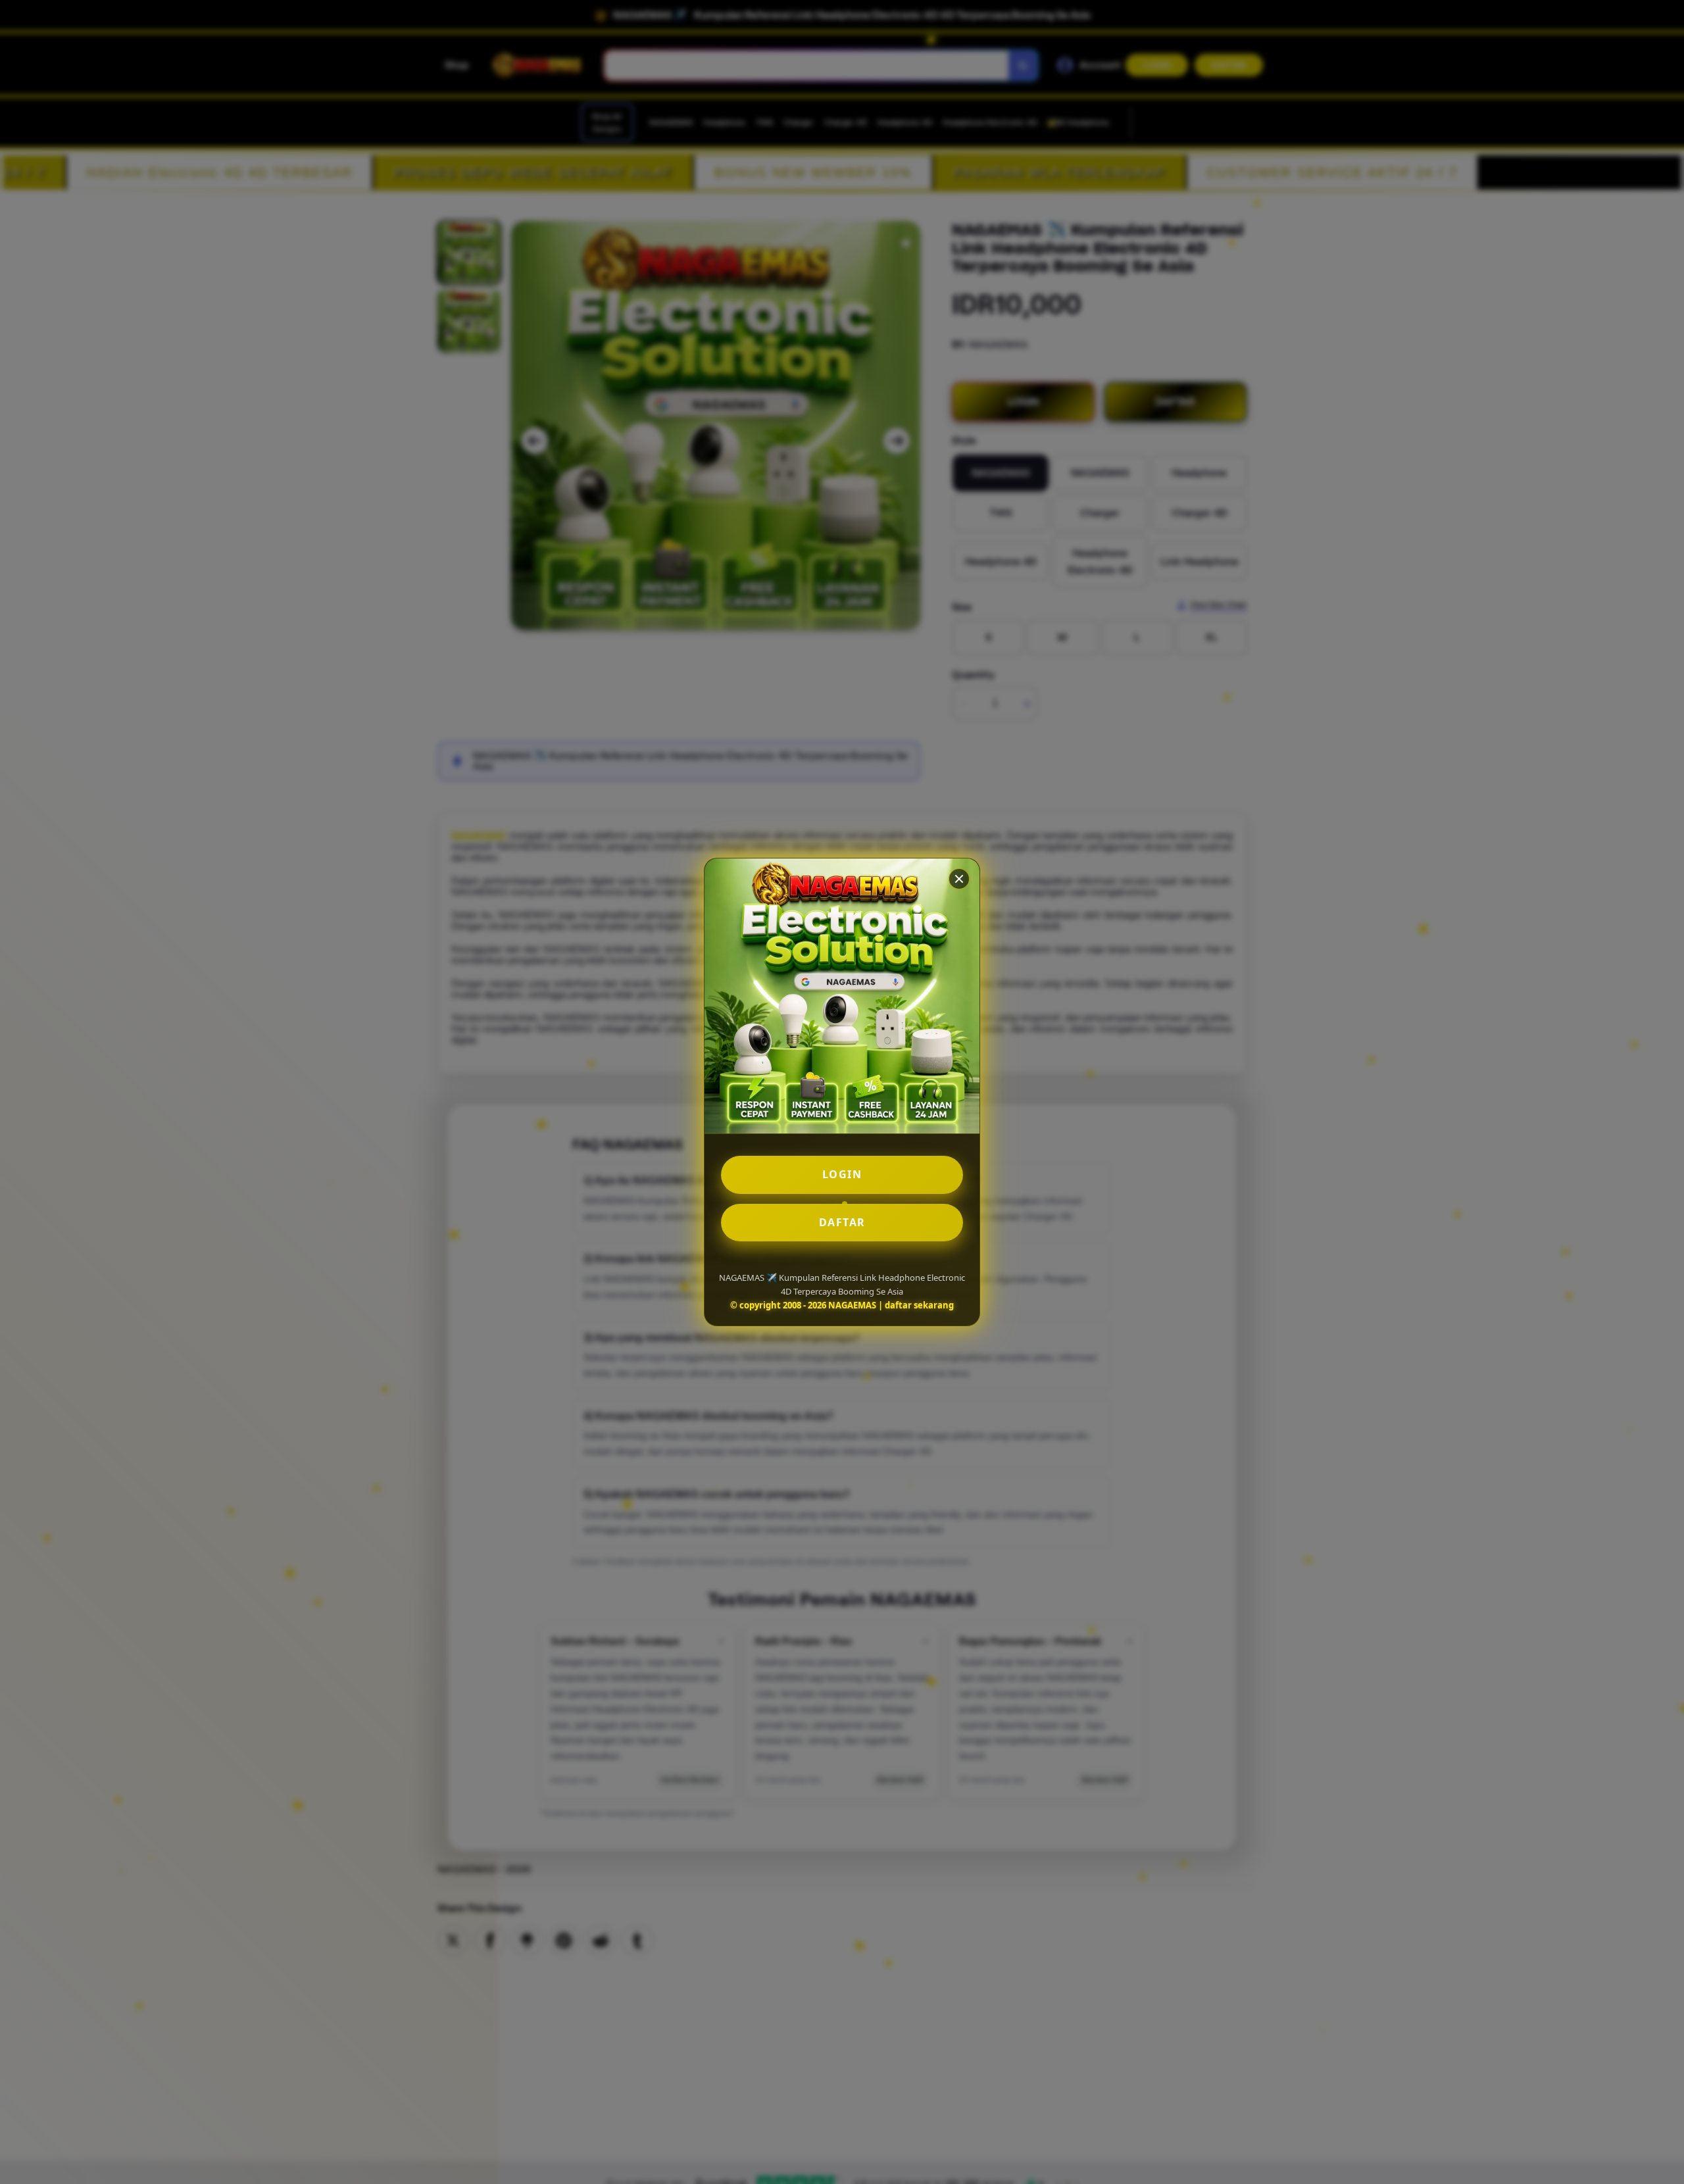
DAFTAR (842, 1222)
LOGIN (842, 1174)
